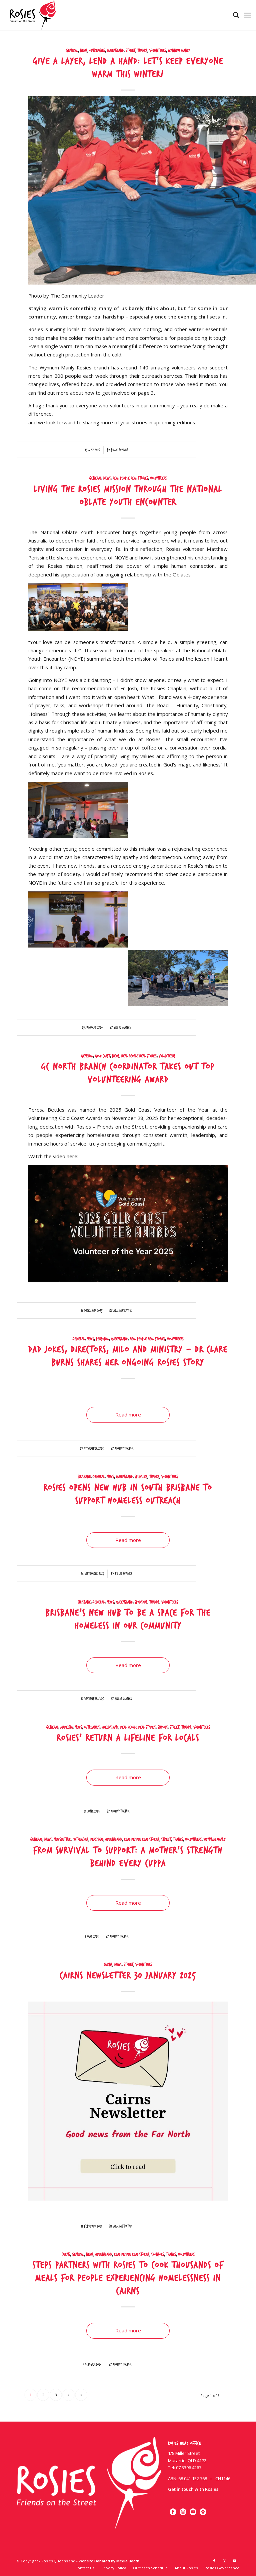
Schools (163, 1727)
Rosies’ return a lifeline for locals (128, 1738)
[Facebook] (173, 2515)
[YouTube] (193, 2515)
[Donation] (203, 2515)
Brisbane (84, 1477)
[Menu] (247, 15)
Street (130, 51)
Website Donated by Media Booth (109, 2561)
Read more (128, 1414)
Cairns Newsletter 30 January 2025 (128, 1976)
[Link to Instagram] (224, 2561)
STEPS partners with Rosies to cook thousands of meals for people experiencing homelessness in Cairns (128, 2278)
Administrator (122, 1311)
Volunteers (158, 51)
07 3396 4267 (189, 2468)
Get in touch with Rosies (193, 2489)
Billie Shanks (119, 450)
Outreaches (97, 51)
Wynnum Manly (179, 51)
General (72, 51)
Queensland (115, 51)
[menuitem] (233, 15)
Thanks (142, 51)
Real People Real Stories (130, 478)
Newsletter (62, 1839)
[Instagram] (183, 2515)
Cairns (108, 1965)
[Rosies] (33, 15)
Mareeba (66, 1727)
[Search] (233, 15)
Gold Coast (102, 1056)
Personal (102, 1339)
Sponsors (141, 1477)
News (84, 51)
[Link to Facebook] (214, 2561)
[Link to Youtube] (234, 2561)
